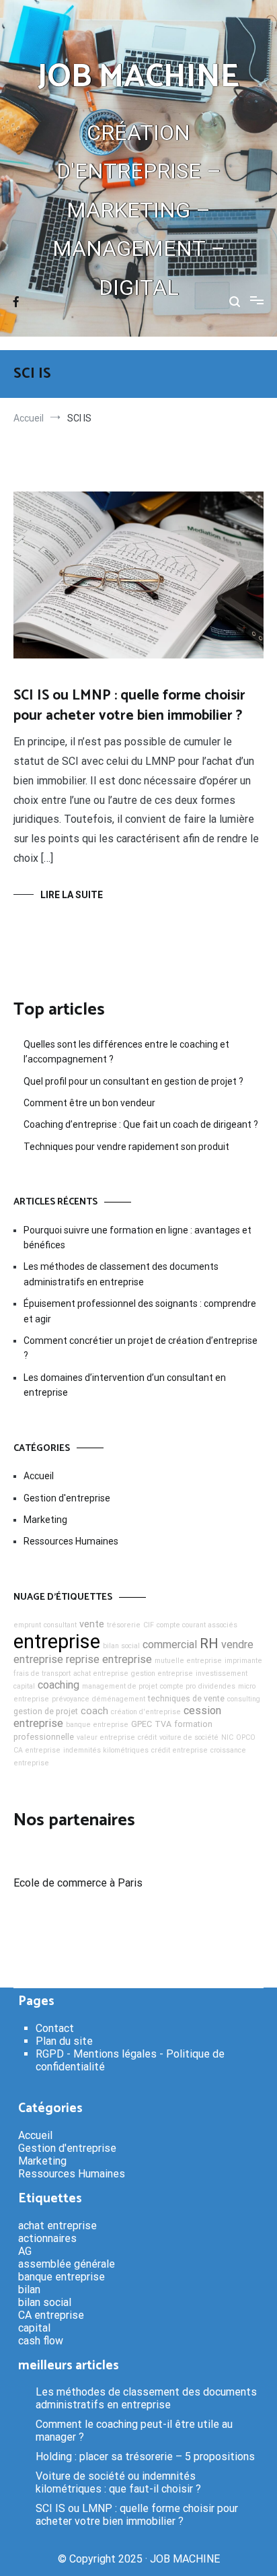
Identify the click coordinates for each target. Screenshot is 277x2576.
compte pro (178, 1686)
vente (92, 1624)
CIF (149, 1625)
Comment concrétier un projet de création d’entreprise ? (141, 1348)
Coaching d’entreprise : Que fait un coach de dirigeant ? (141, 1124)
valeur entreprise (106, 1737)
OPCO (246, 1737)
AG (25, 2251)
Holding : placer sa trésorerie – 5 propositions (145, 2456)
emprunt (27, 1625)
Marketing (45, 1520)
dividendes (217, 1686)
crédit (147, 1737)
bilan (29, 2290)
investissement (222, 1673)
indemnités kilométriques (106, 1750)
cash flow (41, 2341)
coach (94, 1711)
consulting (244, 1699)
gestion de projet (46, 1711)
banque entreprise (97, 1725)
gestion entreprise (162, 1673)
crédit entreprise (180, 1750)
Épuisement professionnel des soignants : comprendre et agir (140, 1311)
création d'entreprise (146, 1712)
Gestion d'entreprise (67, 1498)
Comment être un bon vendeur (89, 1103)
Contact (55, 2028)
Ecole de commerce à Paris (78, 1883)
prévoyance (71, 1699)
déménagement (119, 1699)
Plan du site (64, 2041)
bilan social (121, 1646)
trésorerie (124, 1625)
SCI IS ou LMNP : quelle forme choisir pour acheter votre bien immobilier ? (129, 705)
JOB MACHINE (138, 77)
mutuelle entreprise (188, 1661)
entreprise (57, 1641)
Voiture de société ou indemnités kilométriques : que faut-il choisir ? (118, 2482)
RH (209, 1643)
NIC (227, 1737)
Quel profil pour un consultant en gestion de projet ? (133, 1081)
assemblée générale (67, 2264)
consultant (60, 1625)
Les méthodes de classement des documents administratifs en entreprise (121, 1274)
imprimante (243, 1661)
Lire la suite (72, 895)
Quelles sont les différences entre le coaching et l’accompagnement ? (126, 1052)
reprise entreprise (109, 1659)
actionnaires (47, 2238)
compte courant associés (197, 1625)
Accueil (39, 1476)
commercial (170, 1645)
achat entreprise (101, 1673)
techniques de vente (186, 1698)
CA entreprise (37, 1750)
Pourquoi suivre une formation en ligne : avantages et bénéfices (137, 1238)
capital (24, 1686)
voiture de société (189, 1737)
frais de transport (42, 1673)
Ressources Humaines (71, 1541)
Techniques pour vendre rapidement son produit (126, 1147)
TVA (163, 1724)
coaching (58, 1685)
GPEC (142, 1724)
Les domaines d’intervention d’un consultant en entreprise (125, 1385)
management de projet (120, 1686)
